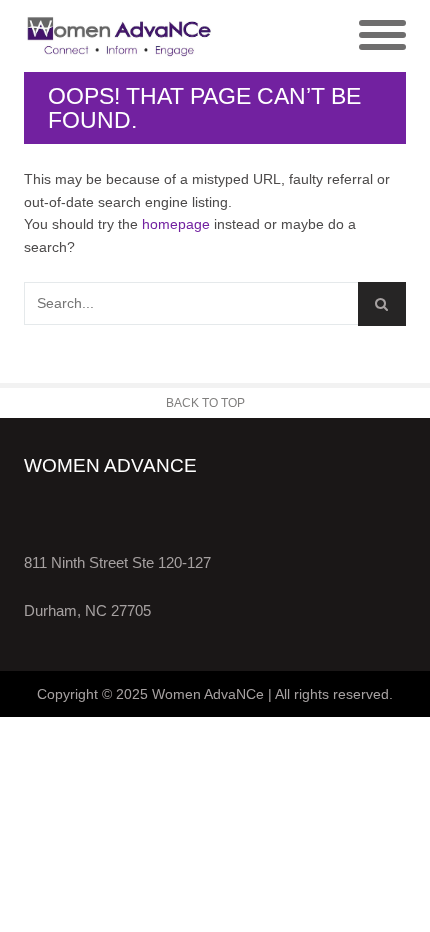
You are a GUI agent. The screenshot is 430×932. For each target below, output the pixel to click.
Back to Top (205, 403)
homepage (176, 224)
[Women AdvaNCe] (119, 36)
